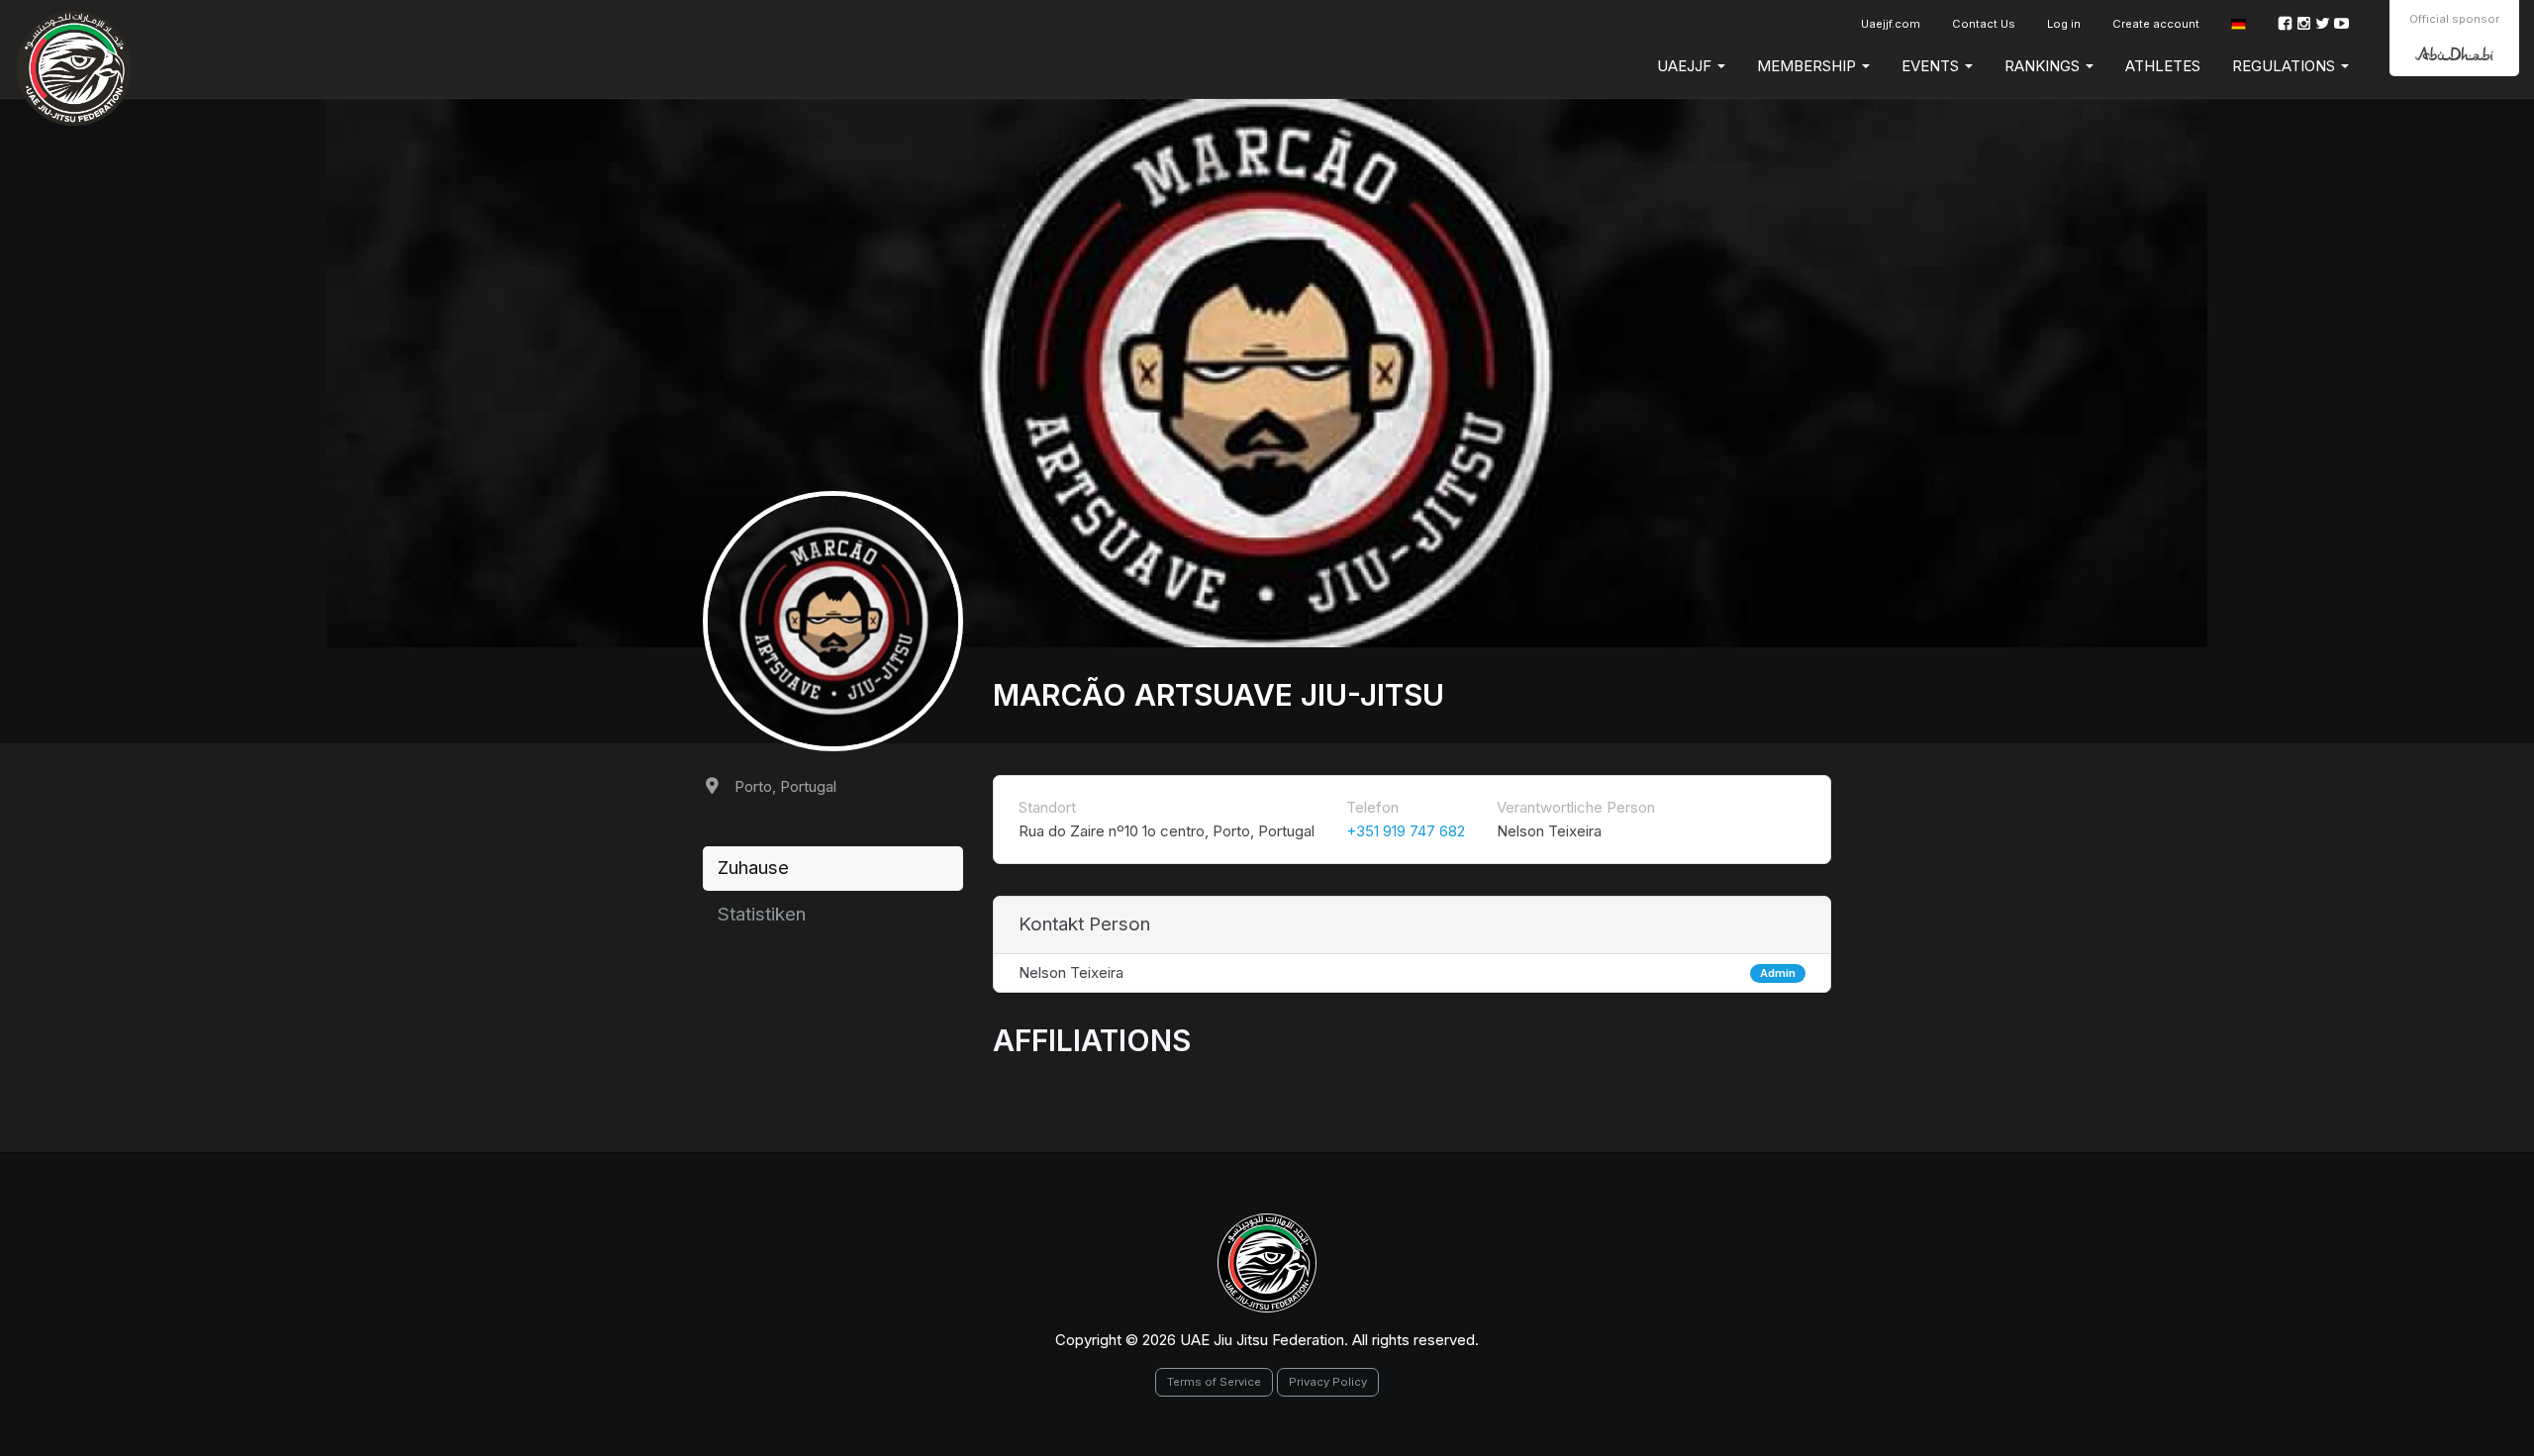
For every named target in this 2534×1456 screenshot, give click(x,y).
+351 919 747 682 (1406, 831)
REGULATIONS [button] (2286, 66)
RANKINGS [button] (2044, 66)
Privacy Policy (1328, 1382)
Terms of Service (1214, 1382)
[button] (2239, 24)
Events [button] (1932, 66)
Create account (2156, 24)
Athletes (2163, 66)
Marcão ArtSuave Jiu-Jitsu (1218, 695)
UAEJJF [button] (1686, 66)
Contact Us (1984, 24)
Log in (2064, 24)
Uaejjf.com (1891, 24)
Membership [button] (1808, 66)
